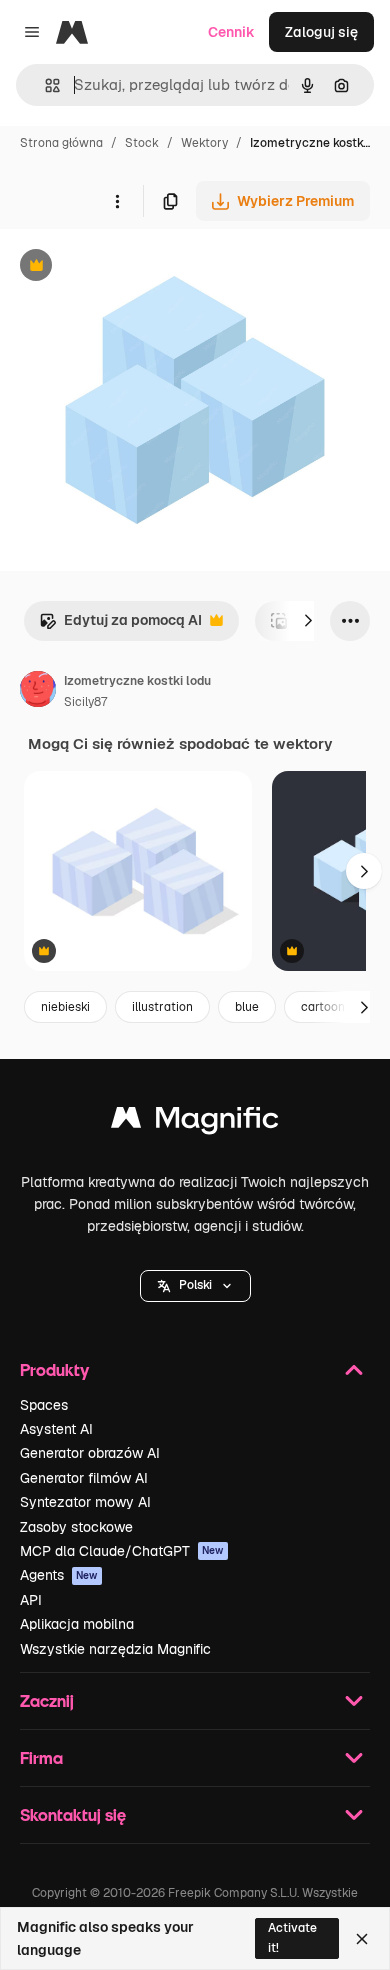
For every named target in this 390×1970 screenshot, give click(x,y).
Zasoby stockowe (76, 1527)
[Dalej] (308, 621)
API (31, 1600)
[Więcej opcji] (117, 201)
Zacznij (47, 1700)
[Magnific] (195, 1122)
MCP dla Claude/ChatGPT (122, 1551)
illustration (162, 1007)
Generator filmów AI (84, 1478)
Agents (59, 1575)
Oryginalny (138, 267)
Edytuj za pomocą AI (120, 625)
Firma (41, 1757)
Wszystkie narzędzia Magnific (115, 1649)
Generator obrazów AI (90, 1453)
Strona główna (61, 143)
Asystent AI (56, 1429)
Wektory (204, 143)
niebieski (65, 1007)
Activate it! (292, 1937)
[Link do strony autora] (38, 692)
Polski (195, 1285)
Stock (142, 143)
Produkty (54, 1369)
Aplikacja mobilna (77, 1624)
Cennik (231, 32)
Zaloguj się (321, 32)
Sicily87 (85, 702)
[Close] (362, 1939)
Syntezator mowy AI (85, 1502)
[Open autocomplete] (44, 85)
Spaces (44, 1405)
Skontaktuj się (73, 1814)
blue (247, 1007)
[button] (195, 1286)
